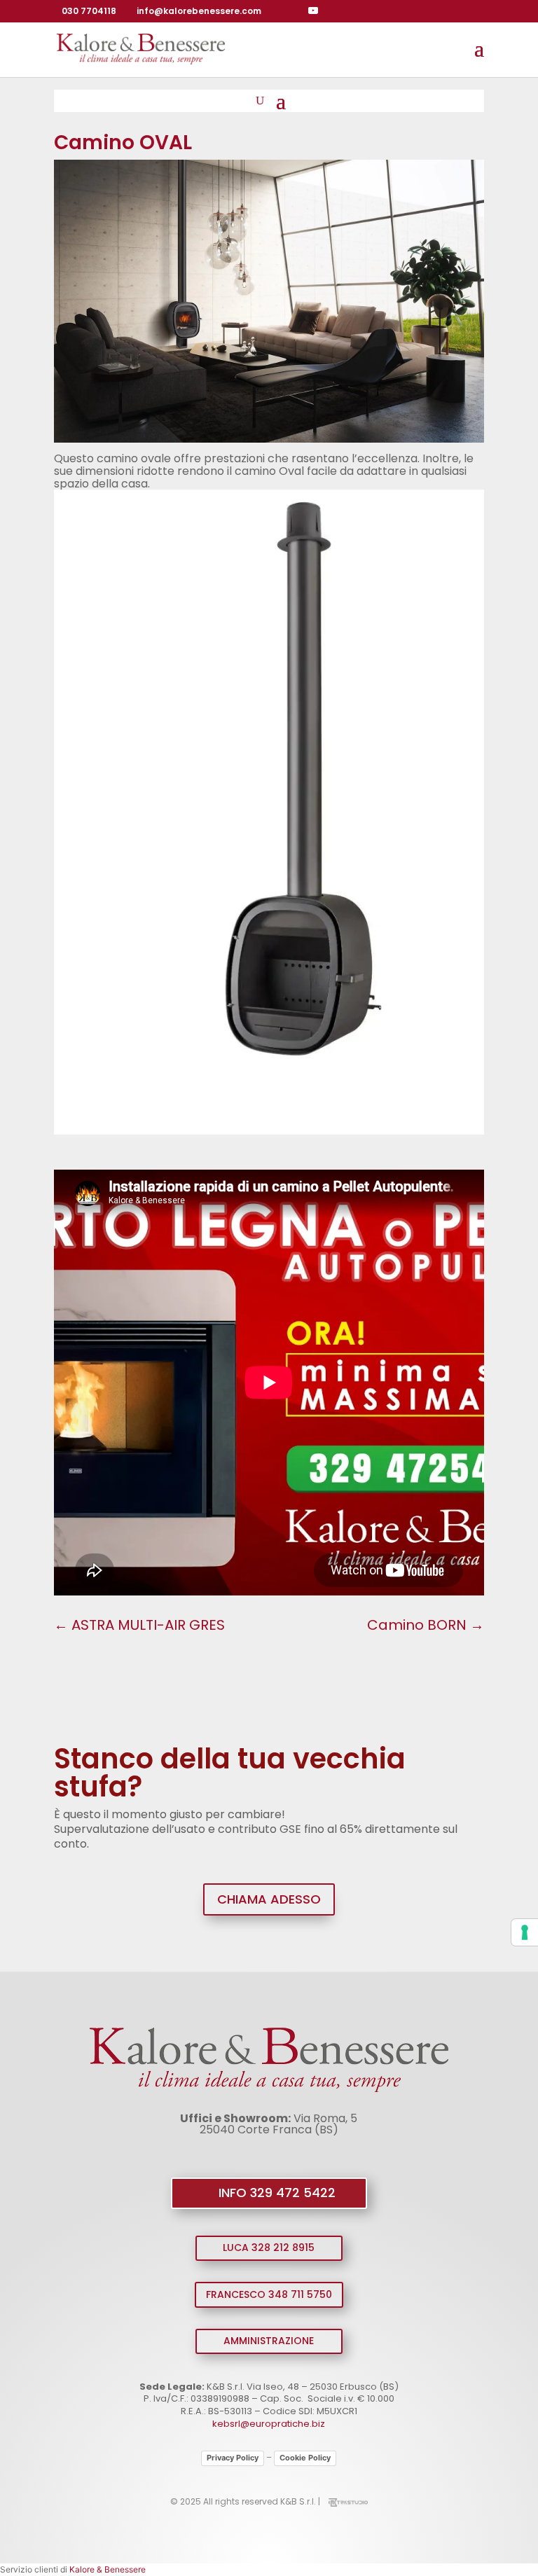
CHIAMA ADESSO (269, 1899)
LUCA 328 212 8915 (269, 2248)
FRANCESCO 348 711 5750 (269, 2294)
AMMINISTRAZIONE (269, 2341)
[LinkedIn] (333, 11)
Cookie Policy (305, 2458)
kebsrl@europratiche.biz (269, 2424)
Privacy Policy (233, 2458)
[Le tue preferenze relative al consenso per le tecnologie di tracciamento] (525, 1932)
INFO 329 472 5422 (277, 2193)
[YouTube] (313, 11)
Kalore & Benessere (108, 2569)
